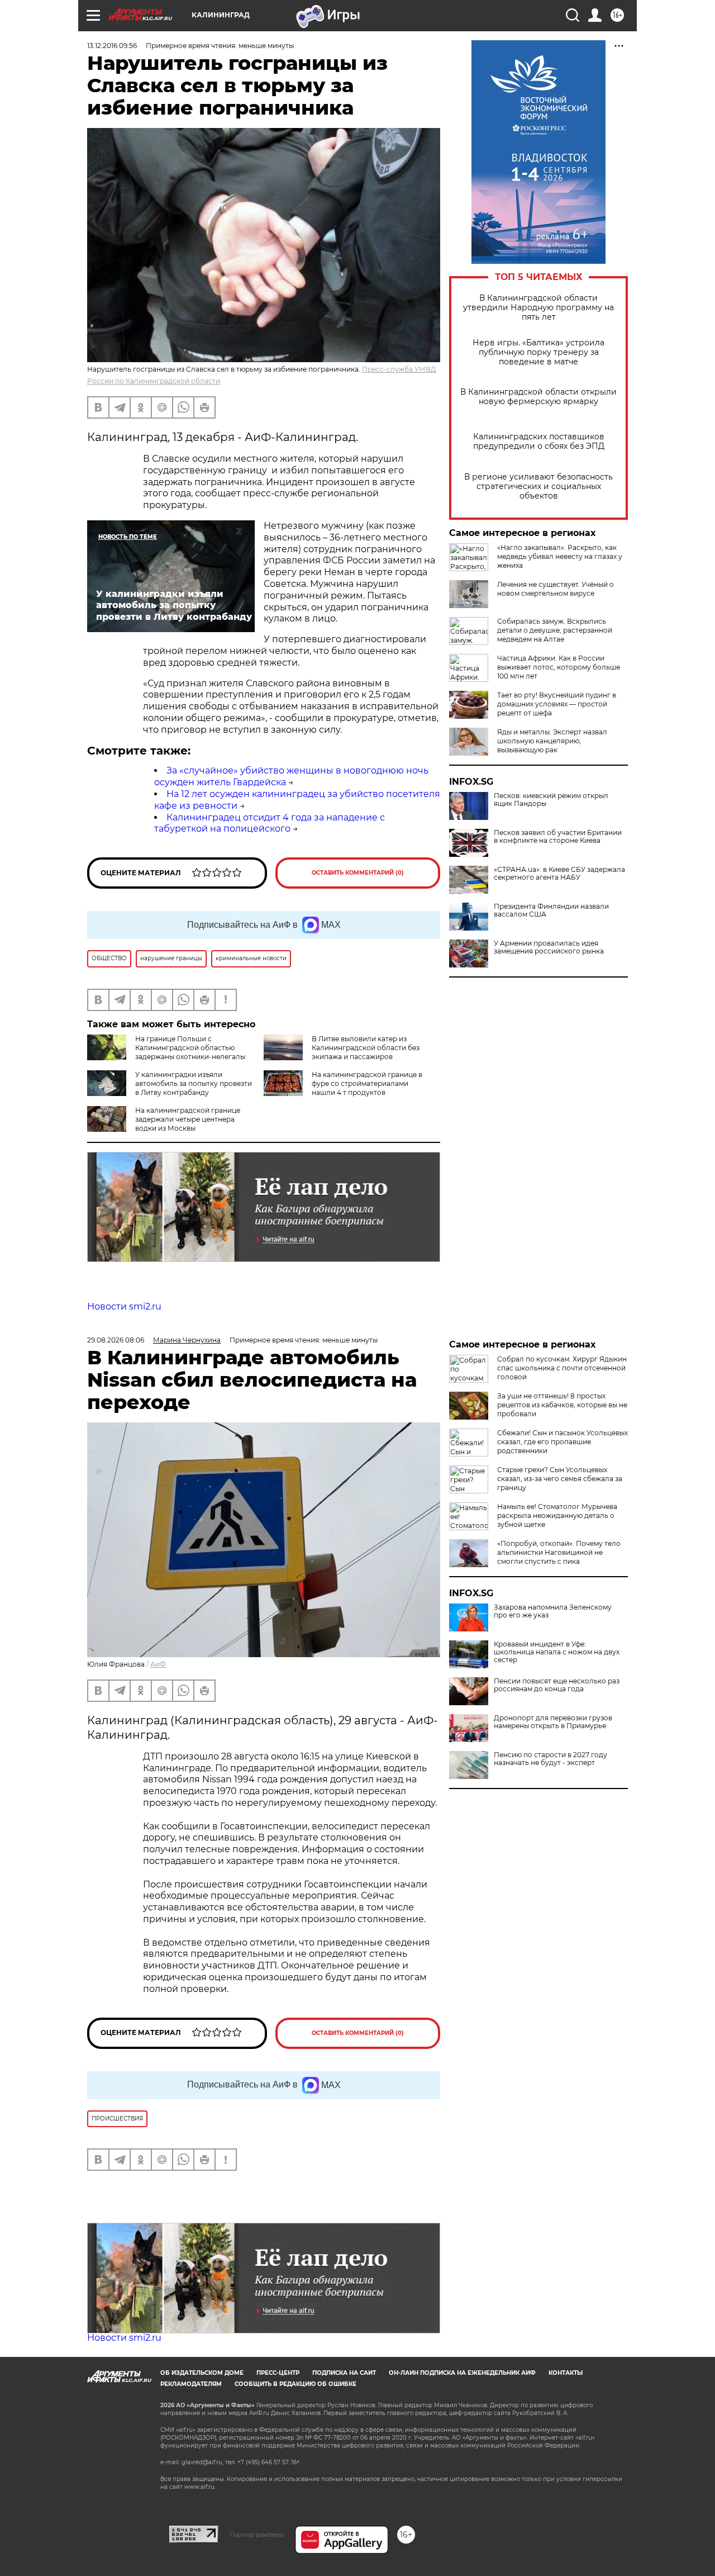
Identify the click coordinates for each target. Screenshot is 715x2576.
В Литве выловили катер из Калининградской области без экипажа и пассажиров (366, 1048)
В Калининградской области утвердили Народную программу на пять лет (538, 308)
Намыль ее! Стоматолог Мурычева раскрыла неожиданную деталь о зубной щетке (557, 1515)
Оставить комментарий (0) (358, 873)
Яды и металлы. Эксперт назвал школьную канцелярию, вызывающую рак (552, 741)
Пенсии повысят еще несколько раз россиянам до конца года (557, 1685)
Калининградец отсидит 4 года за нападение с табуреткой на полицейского (270, 823)
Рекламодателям (191, 2384)
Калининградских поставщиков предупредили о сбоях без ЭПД (539, 442)
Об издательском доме (202, 2373)
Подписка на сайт (344, 2373)
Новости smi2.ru (124, 1306)
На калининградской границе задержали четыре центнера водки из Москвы (188, 1119)
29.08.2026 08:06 (116, 1340)
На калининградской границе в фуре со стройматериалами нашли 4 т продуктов (367, 1083)
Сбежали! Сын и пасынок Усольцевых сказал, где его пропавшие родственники (563, 1442)
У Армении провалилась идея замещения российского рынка (549, 947)
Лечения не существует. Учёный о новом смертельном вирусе (556, 589)
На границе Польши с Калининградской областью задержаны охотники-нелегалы (190, 1048)
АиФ (158, 1664)
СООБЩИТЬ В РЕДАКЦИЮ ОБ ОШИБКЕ (295, 2384)
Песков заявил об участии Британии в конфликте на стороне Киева (558, 837)
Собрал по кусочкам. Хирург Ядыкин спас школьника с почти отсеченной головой (562, 1368)
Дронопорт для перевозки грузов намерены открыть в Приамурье (553, 1722)
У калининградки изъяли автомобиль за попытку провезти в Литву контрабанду (194, 1083)
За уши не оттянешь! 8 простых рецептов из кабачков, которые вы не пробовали (562, 1405)
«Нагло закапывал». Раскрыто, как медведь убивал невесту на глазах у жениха (560, 556)
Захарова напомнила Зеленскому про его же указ (553, 1611)
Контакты (566, 2373)
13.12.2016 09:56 (112, 46)
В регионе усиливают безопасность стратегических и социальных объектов (538, 487)
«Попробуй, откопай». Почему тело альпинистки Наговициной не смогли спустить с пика (559, 1552)
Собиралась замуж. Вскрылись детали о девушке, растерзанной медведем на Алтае (555, 630)
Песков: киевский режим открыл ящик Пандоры (551, 800)
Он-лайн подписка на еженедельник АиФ (462, 2373)
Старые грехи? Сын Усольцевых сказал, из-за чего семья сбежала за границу (560, 1479)
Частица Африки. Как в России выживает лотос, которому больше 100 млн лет (559, 667)
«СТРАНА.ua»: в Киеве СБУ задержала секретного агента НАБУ (559, 874)
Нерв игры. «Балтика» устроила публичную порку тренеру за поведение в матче (538, 352)
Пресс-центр (278, 2373)
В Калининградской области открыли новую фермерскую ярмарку (538, 397)
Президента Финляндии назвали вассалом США (551, 910)
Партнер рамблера (257, 2535)
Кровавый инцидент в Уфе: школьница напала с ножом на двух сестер (557, 1652)
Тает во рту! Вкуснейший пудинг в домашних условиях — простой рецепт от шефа (557, 704)
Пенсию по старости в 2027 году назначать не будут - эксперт (550, 1759)
